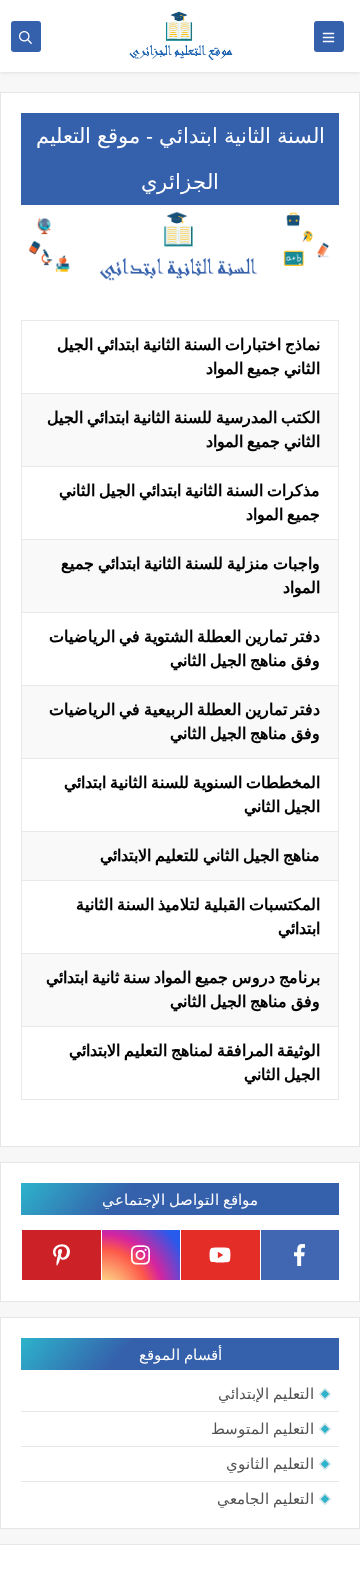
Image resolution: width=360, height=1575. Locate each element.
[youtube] (220, 1255)
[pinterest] (61, 1255)
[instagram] (141, 1255)
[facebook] (300, 1255)
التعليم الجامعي (265, 1498)
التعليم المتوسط (262, 1428)
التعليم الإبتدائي (266, 1393)
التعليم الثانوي (270, 1463)
